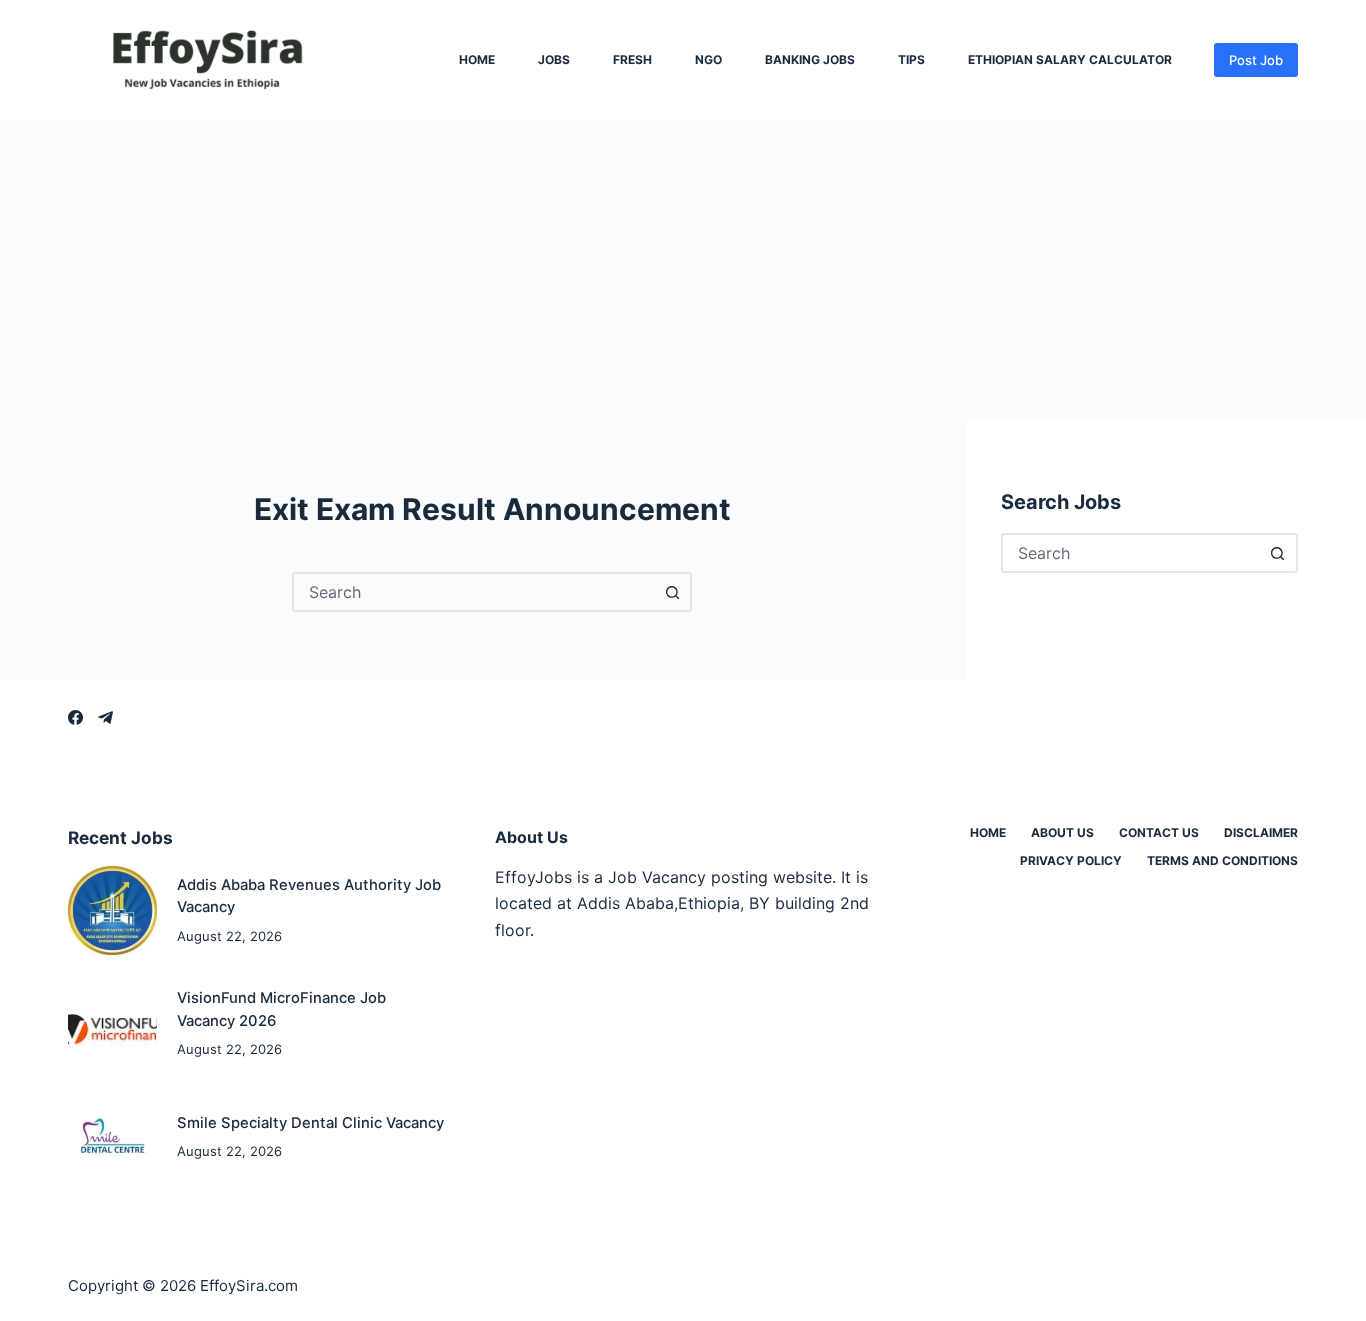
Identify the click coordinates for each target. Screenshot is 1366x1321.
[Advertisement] (683, 270)
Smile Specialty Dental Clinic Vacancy (310, 1123)
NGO (708, 60)
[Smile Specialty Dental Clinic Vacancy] (112, 1136)
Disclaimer (1261, 832)
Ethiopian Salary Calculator (1070, 60)
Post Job (1256, 60)
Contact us (1159, 832)
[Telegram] (105, 717)
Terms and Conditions (1222, 860)
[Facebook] (75, 717)
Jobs (554, 60)
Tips (911, 60)
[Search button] (672, 592)
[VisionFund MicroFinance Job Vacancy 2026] (112, 1023)
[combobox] (474, 592)
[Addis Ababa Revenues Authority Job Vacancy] (112, 910)
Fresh (632, 60)
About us (1062, 832)
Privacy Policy (1071, 860)
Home (477, 60)
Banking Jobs (810, 60)
